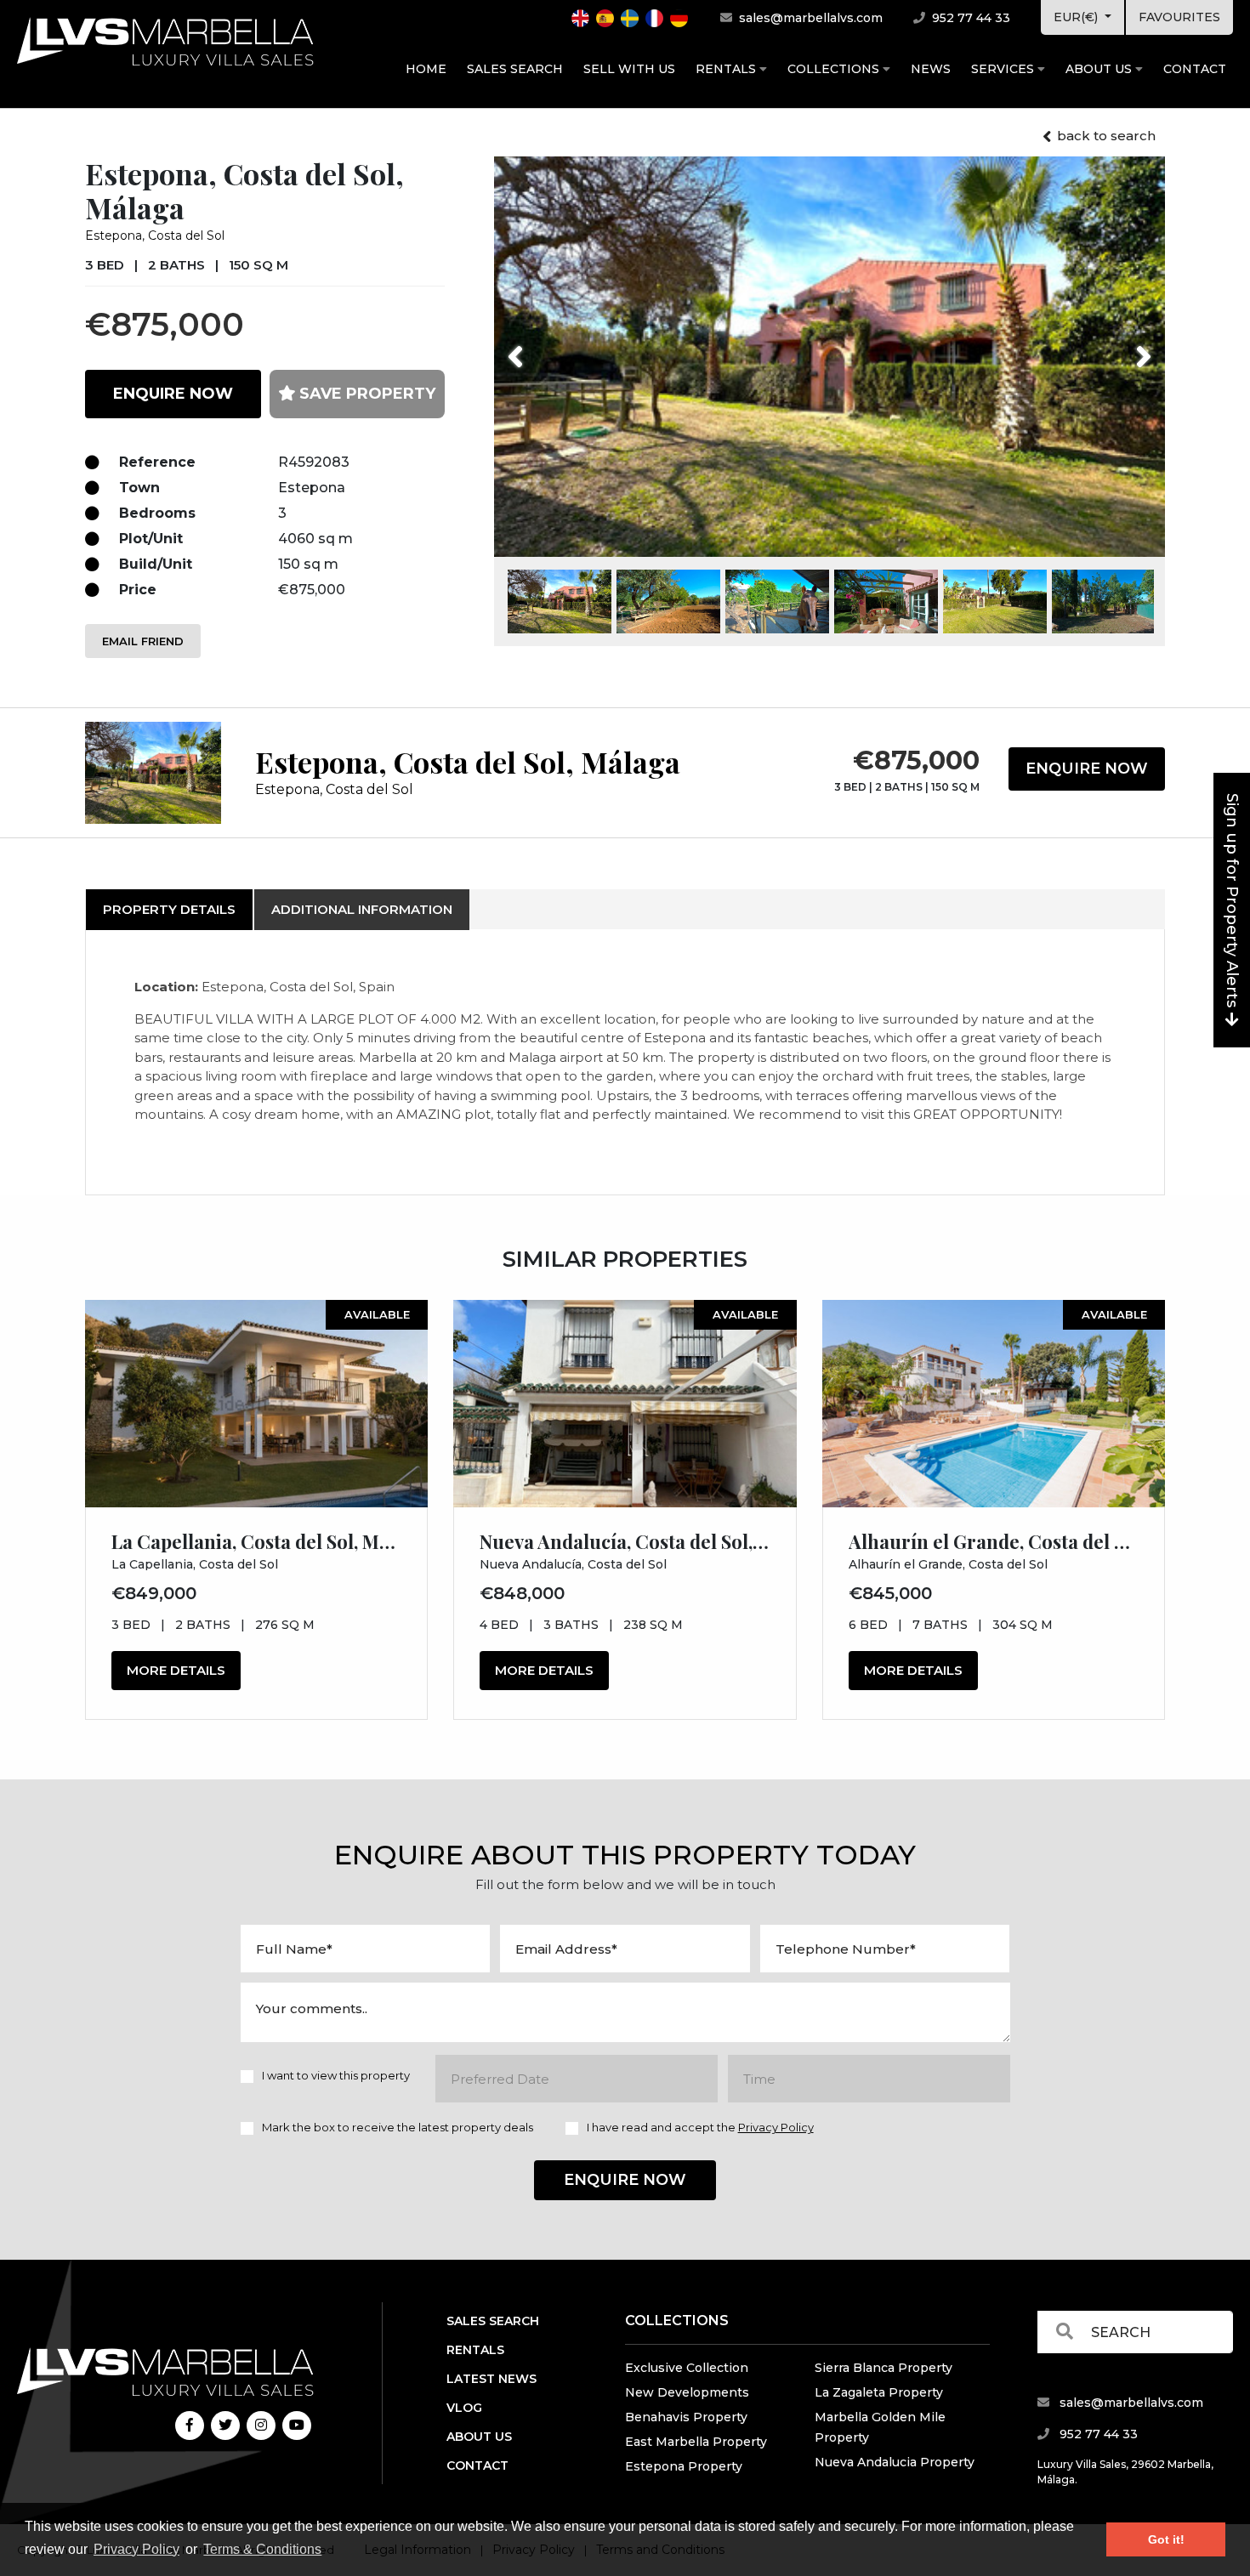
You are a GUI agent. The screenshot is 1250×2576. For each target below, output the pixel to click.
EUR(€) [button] (1077, 17)
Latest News (491, 2379)
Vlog (464, 2408)
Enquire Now (1087, 769)
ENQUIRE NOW (173, 394)
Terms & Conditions (262, 2549)
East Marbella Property (696, 2442)
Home (426, 69)
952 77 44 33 (969, 18)
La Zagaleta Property (879, 2392)
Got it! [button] (1166, 2539)
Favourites (1179, 17)
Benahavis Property (686, 2417)
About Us (1100, 69)
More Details (176, 1670)
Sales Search (515, 69)
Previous (547, 346)
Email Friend (143, 641)
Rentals (727, 69)
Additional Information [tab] (362, 909)
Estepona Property (684, 2466)
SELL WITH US (629, 69)
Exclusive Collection (687, 2368)
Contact (1195, 69)
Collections (835, 69)
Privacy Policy (136, 2549)
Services (1004, 69)
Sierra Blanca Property (884, 2368)
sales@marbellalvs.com (809, 18)
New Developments (687, 2392)
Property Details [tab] (169, 909)
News (931, 69)
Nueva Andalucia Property (895, 2462)
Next (1122, 346)
